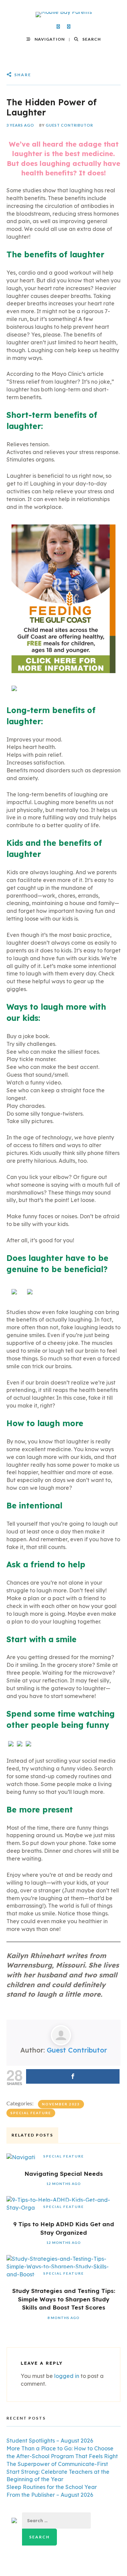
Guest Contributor (69, 125)
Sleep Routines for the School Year (52, 2487)
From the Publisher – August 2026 (50, 2495)
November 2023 (61, 2104)
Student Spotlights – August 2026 (50, 2441)
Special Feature (31, 2113)
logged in (67, 2376)
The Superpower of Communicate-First (57, 2464)
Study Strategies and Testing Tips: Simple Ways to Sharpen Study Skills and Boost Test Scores (64, 2299)
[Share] (73, 2076)
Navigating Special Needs (64, 2174)
